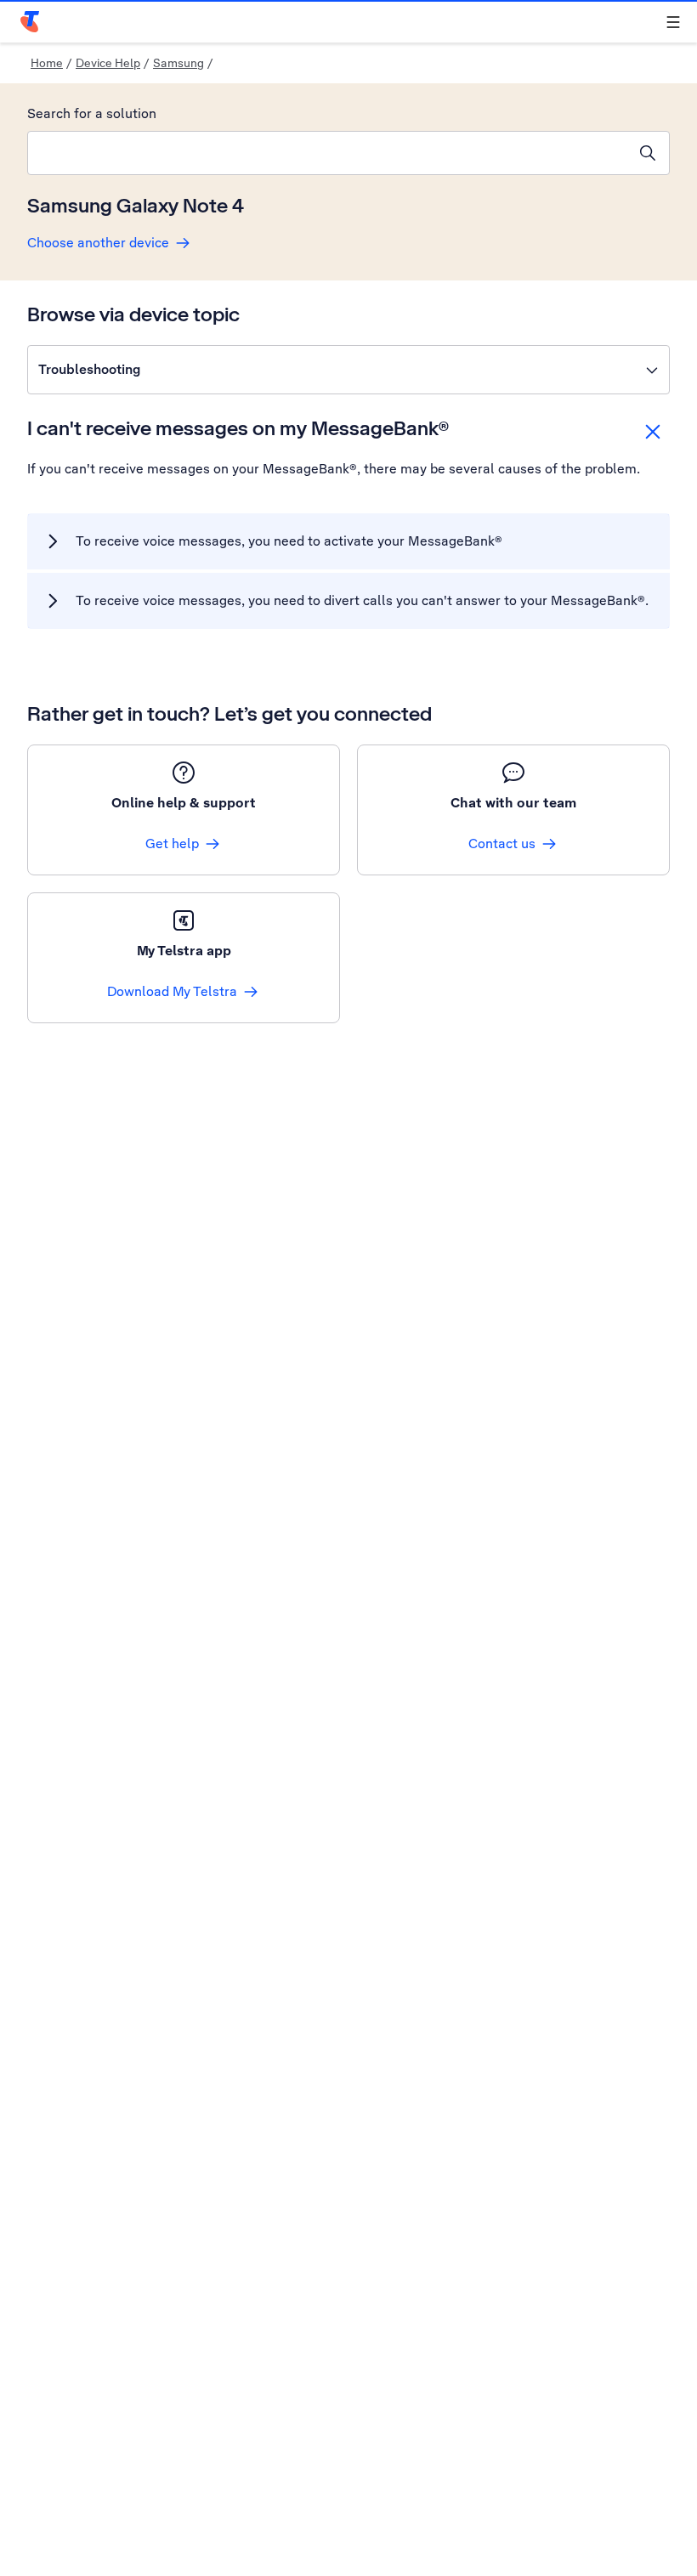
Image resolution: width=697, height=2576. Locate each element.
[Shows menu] (673, 22)
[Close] (653, 432)
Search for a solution (92, 113)
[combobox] (327, 153)
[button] (348, 370)
